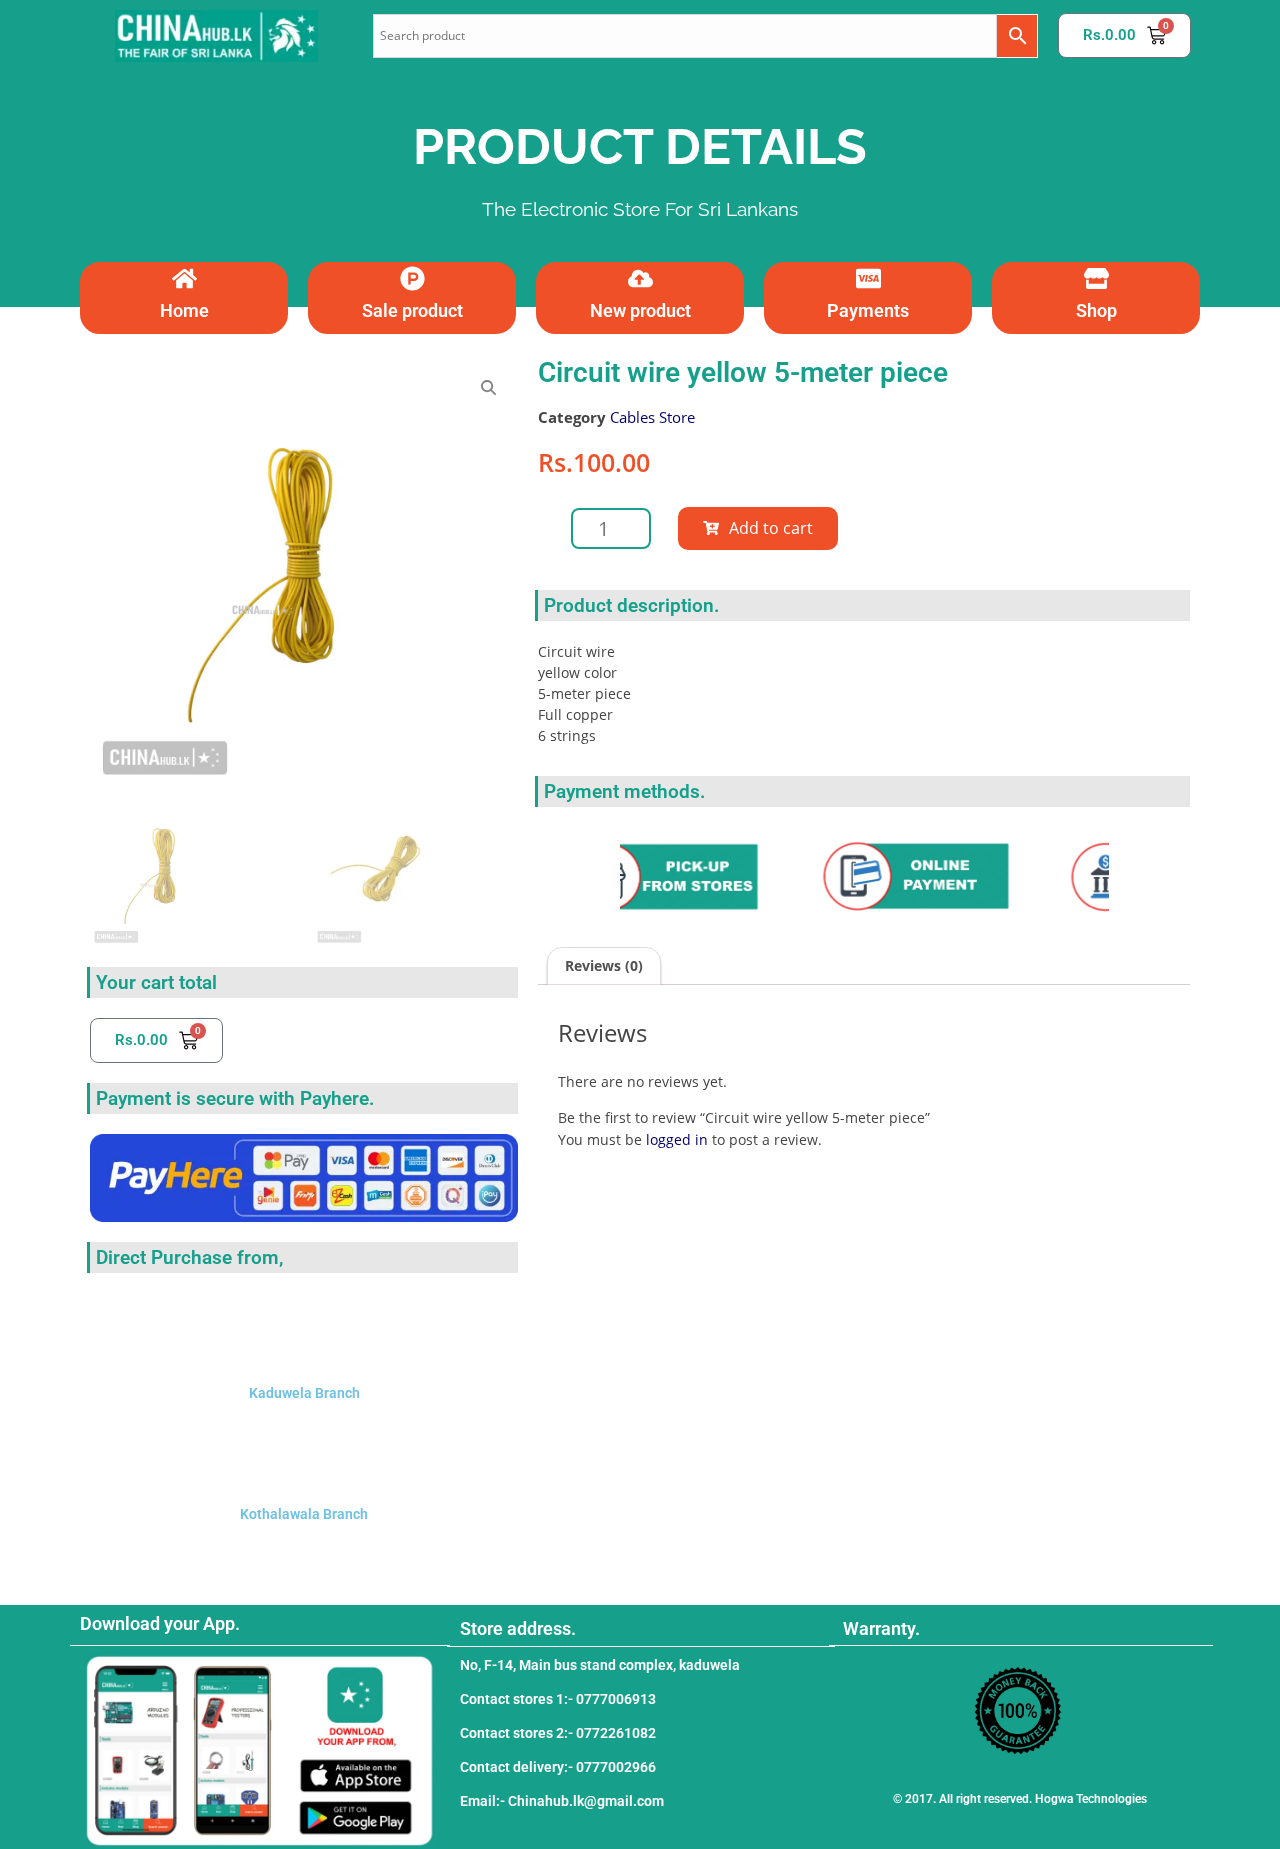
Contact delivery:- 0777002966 (558, 1767)
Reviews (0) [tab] (604, 965)
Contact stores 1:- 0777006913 (558, 1699)
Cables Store (652, 417)
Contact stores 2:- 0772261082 (558, 1733)
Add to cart (771, 528)
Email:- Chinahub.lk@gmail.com (562, 1801)
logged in (677, 1139)
